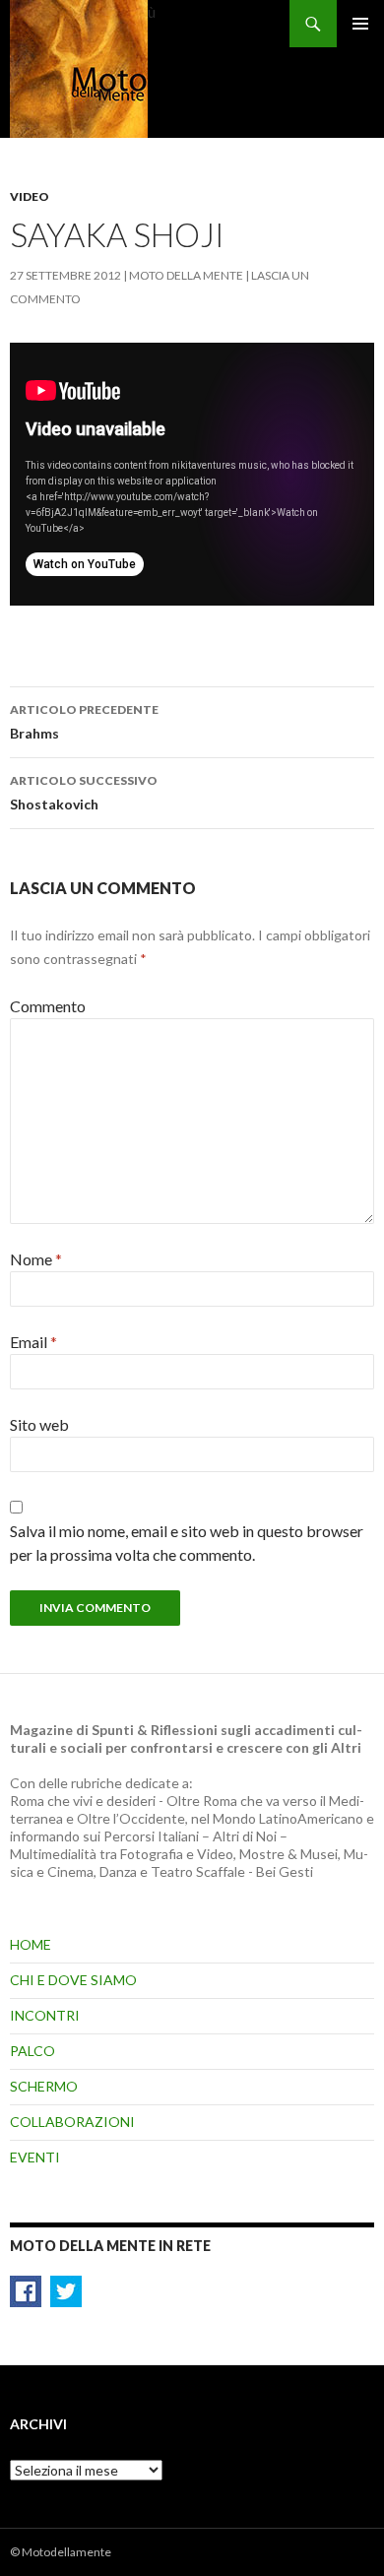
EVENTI (35, 2157)
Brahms (84, 722)
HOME (31, 1944)
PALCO (32, 2051)
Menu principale (360, 24)
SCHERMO (44, 2086)
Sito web (39, 1424)
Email (33, 1342)
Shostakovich (84, 793)
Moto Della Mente (186, 275)
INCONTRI (45, 2015)
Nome (36, 1259)
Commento (48, 1006)
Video (30, 196)
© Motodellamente (61, 2552)
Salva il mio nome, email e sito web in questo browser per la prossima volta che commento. (187, 1543)
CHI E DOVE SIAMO (73, 1980)
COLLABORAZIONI (72, 2122)
